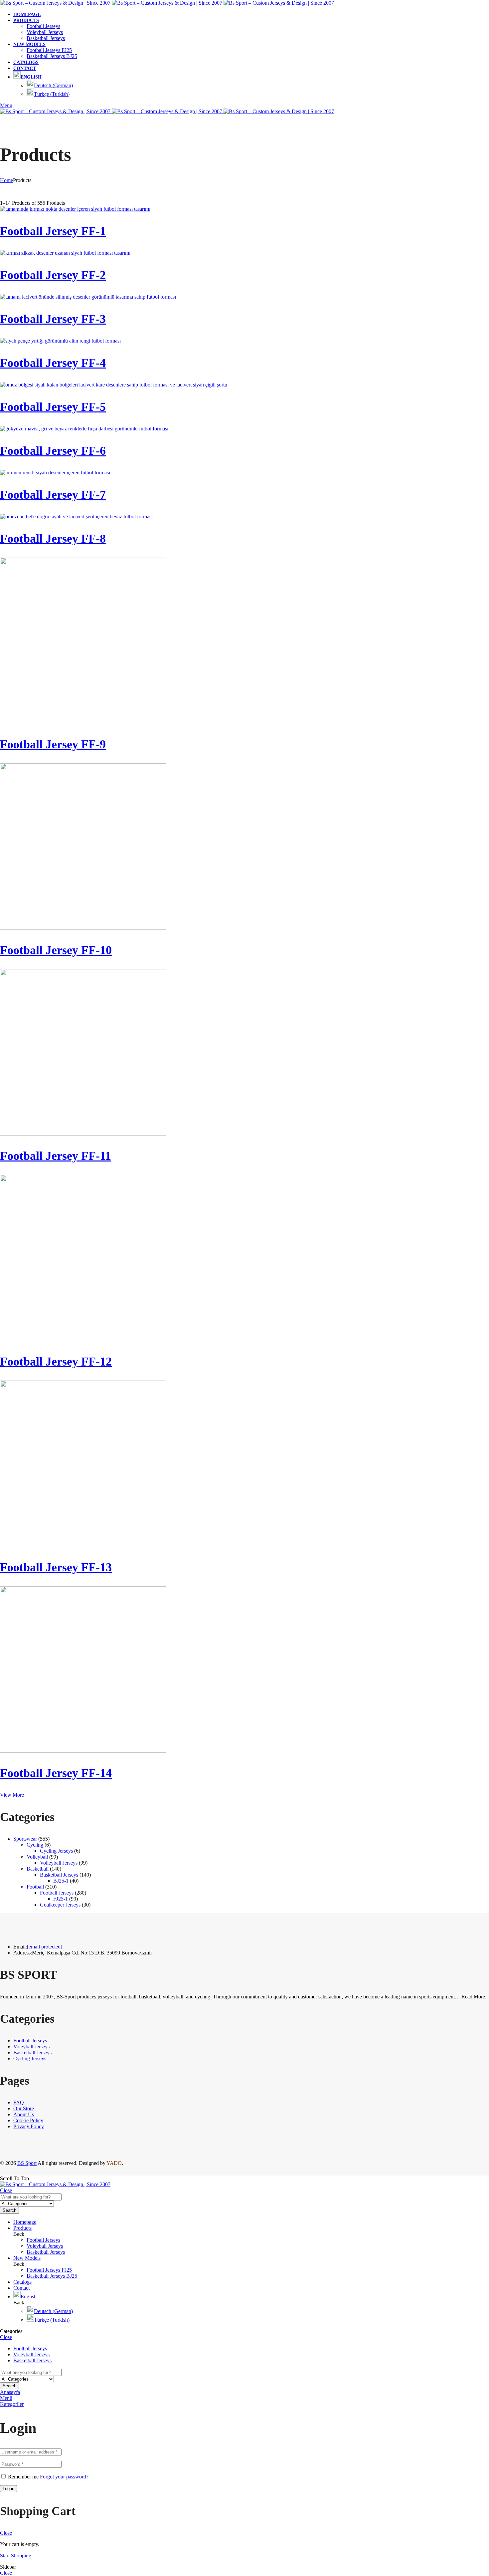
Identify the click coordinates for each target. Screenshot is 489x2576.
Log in (8, 2489)
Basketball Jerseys (59, 1875)
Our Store (24, 2108)
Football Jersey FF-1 (53, 231)
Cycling (35, 1845)
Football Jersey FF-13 (56, 1567)
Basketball (38, 1869)
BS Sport (27, 2163)
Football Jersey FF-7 (53, 495)
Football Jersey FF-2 (53, 275)
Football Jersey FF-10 (56, 950)
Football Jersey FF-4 (53, 363)
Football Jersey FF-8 (53, 539)
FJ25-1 (61, 1899)
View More (12, 1795)
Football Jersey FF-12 (56, 1362)
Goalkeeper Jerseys (60, 1905)
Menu (6, 105)
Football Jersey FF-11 (56, 1156)
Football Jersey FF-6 (53, 451)
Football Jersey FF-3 (53, 319)
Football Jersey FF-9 (53, 744)
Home (6, 180)
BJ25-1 (61, 1881)
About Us (24, 2114)
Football (35, 1887)
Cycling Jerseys (56, 1851)
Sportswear (25, 1839)
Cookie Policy (28, 2120)
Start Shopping (16, 2556)
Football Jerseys (57, 1893)
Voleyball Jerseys (31, 2047)
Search (9, 2210)
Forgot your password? (64, 2477)
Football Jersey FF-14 (56, 1773)
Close (6, 2190)
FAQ (19, 2102)
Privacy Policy (29, 2126)
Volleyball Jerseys (59, 1863)
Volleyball (37, 1857)
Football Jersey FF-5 (53, 407)
